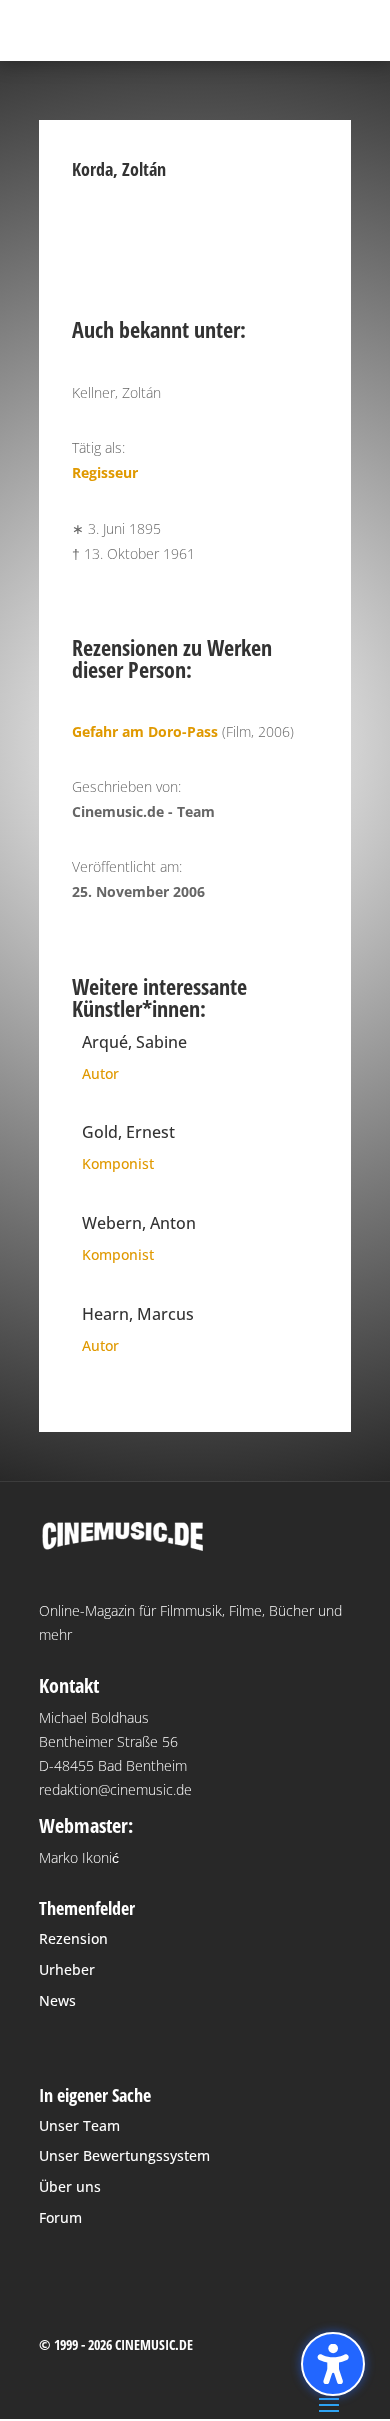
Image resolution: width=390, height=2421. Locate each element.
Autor (100, 1073)
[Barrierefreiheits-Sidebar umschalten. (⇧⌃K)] (333, 2364)
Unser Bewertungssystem (124, 2155)
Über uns (70, 2186)
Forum (60, 2217)
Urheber (67, 1969)
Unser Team (79, 2125)
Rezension (73, 1938)
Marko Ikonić (79, 1857)
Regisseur (105, 472)
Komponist (118, 1163)
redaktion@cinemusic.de (115, 1789)
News (57, 2000)
